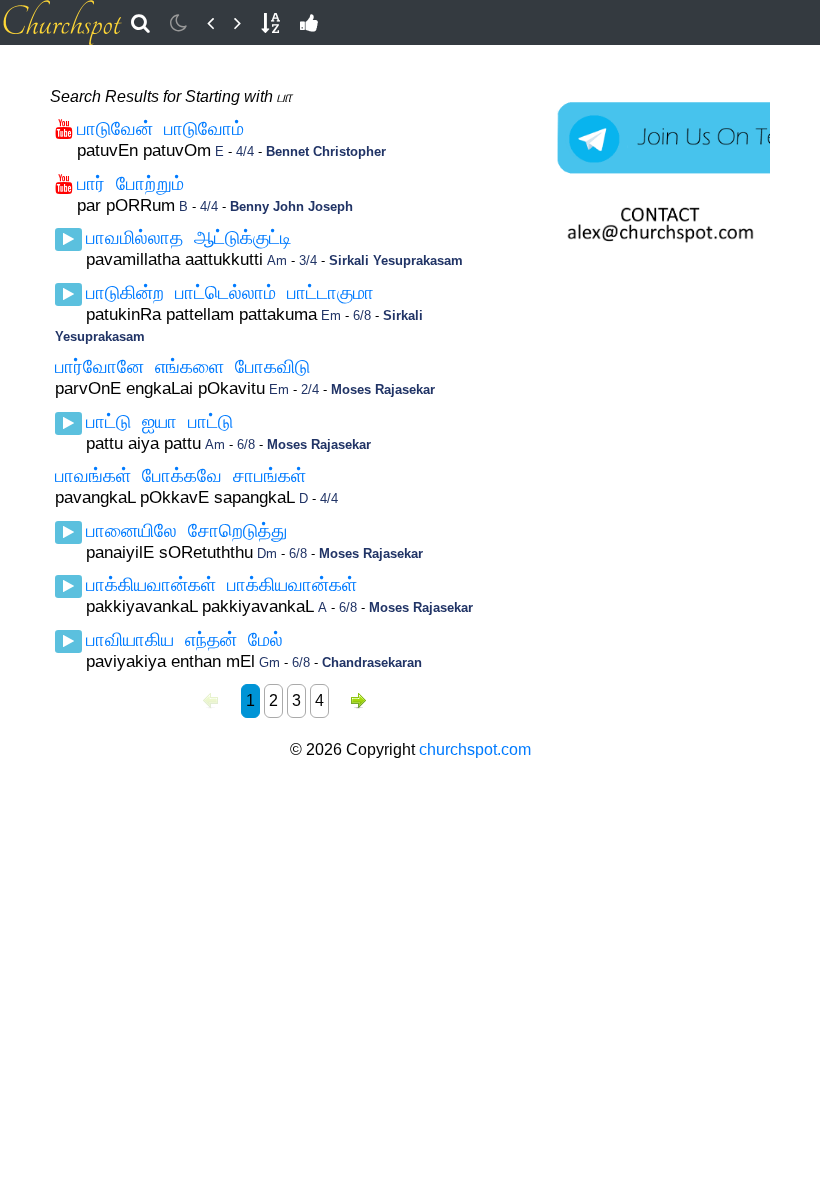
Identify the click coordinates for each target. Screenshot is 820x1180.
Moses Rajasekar (383, 389)
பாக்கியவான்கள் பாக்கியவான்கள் (221, 584)
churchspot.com (475, 749)
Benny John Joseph (291, 206)
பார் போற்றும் (130, 183)
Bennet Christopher (326, 151)
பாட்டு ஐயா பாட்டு (159, 421)
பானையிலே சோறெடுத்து (186, 530)
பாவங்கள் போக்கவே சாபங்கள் (180, 475)
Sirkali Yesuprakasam (396, 260)
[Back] (210, 23)
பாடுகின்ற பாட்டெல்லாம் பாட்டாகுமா (230, 292)
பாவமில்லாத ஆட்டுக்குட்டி (189, 237)
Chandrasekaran (372, 662)
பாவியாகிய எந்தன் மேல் (184, 639)
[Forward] (237, 23)
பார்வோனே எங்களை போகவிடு (182, 366)
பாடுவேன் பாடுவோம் (160, 128)
